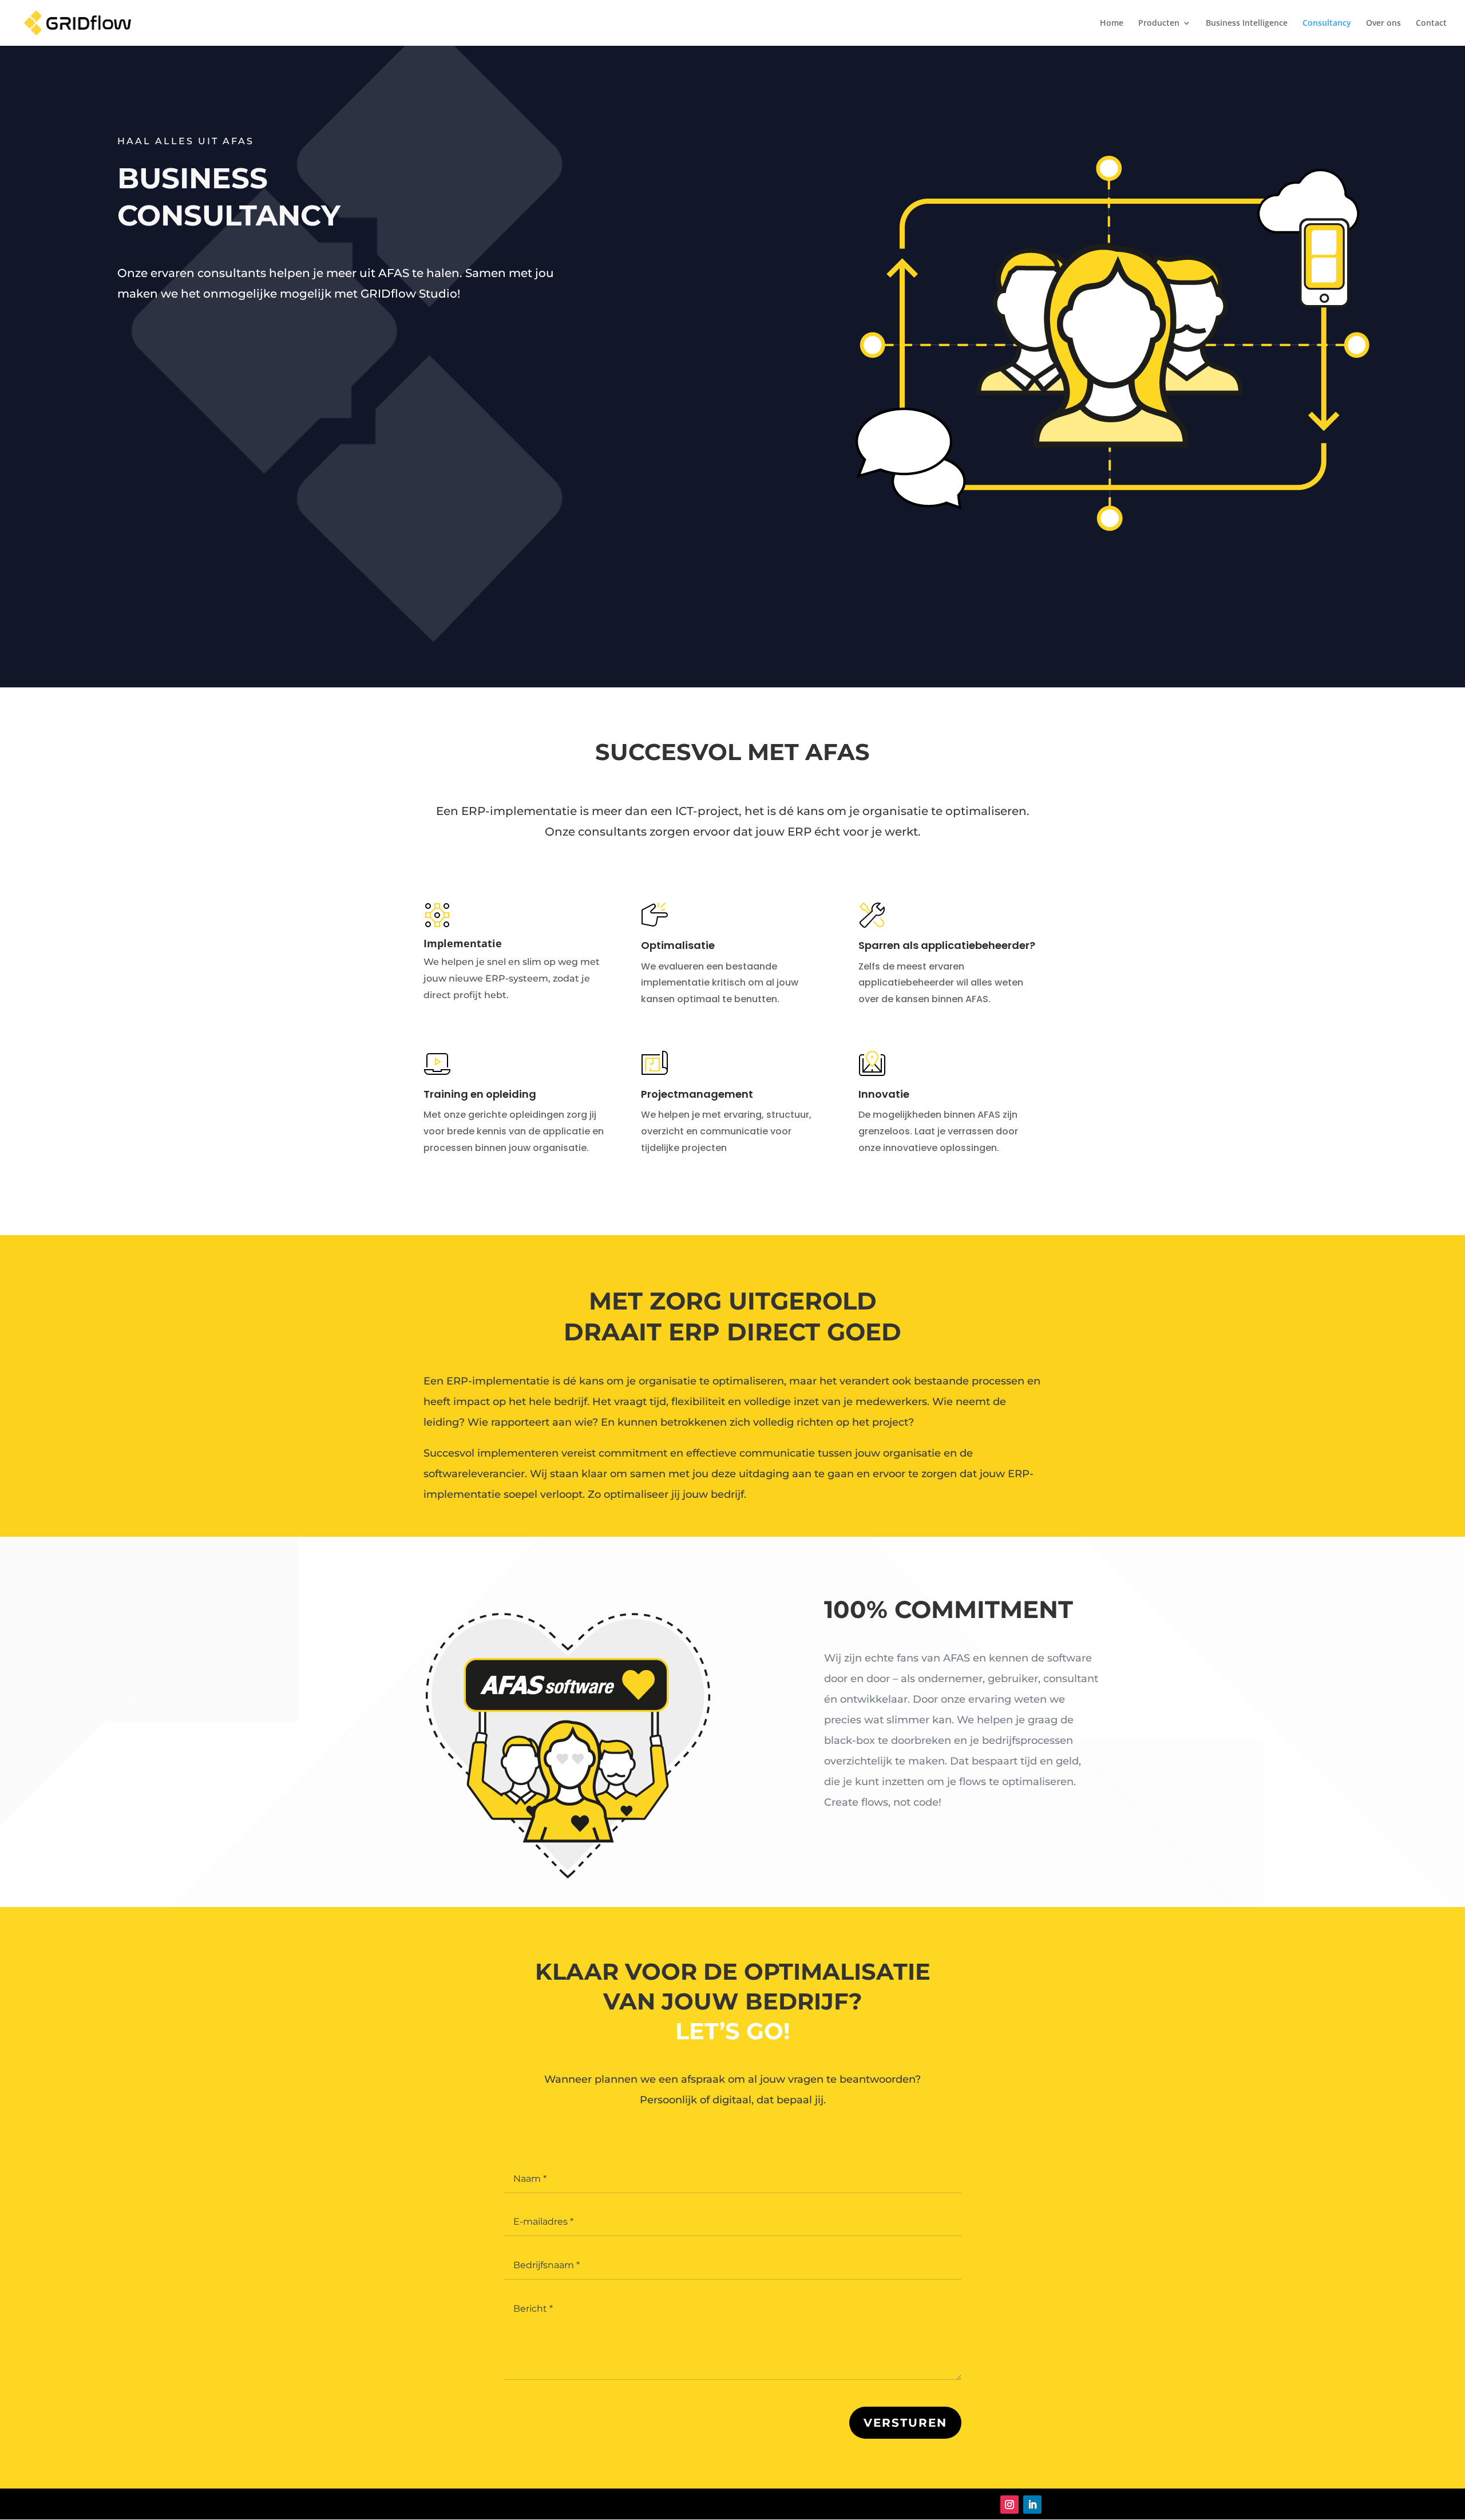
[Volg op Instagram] (1009, 2505)
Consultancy (1327, 23)
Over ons (1383, 23)
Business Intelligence (1247, 23)
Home (1112, 23)
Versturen (905, 2423)
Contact (1431, 23)
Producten (1159, 23)
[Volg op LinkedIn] (1032, 2505)
